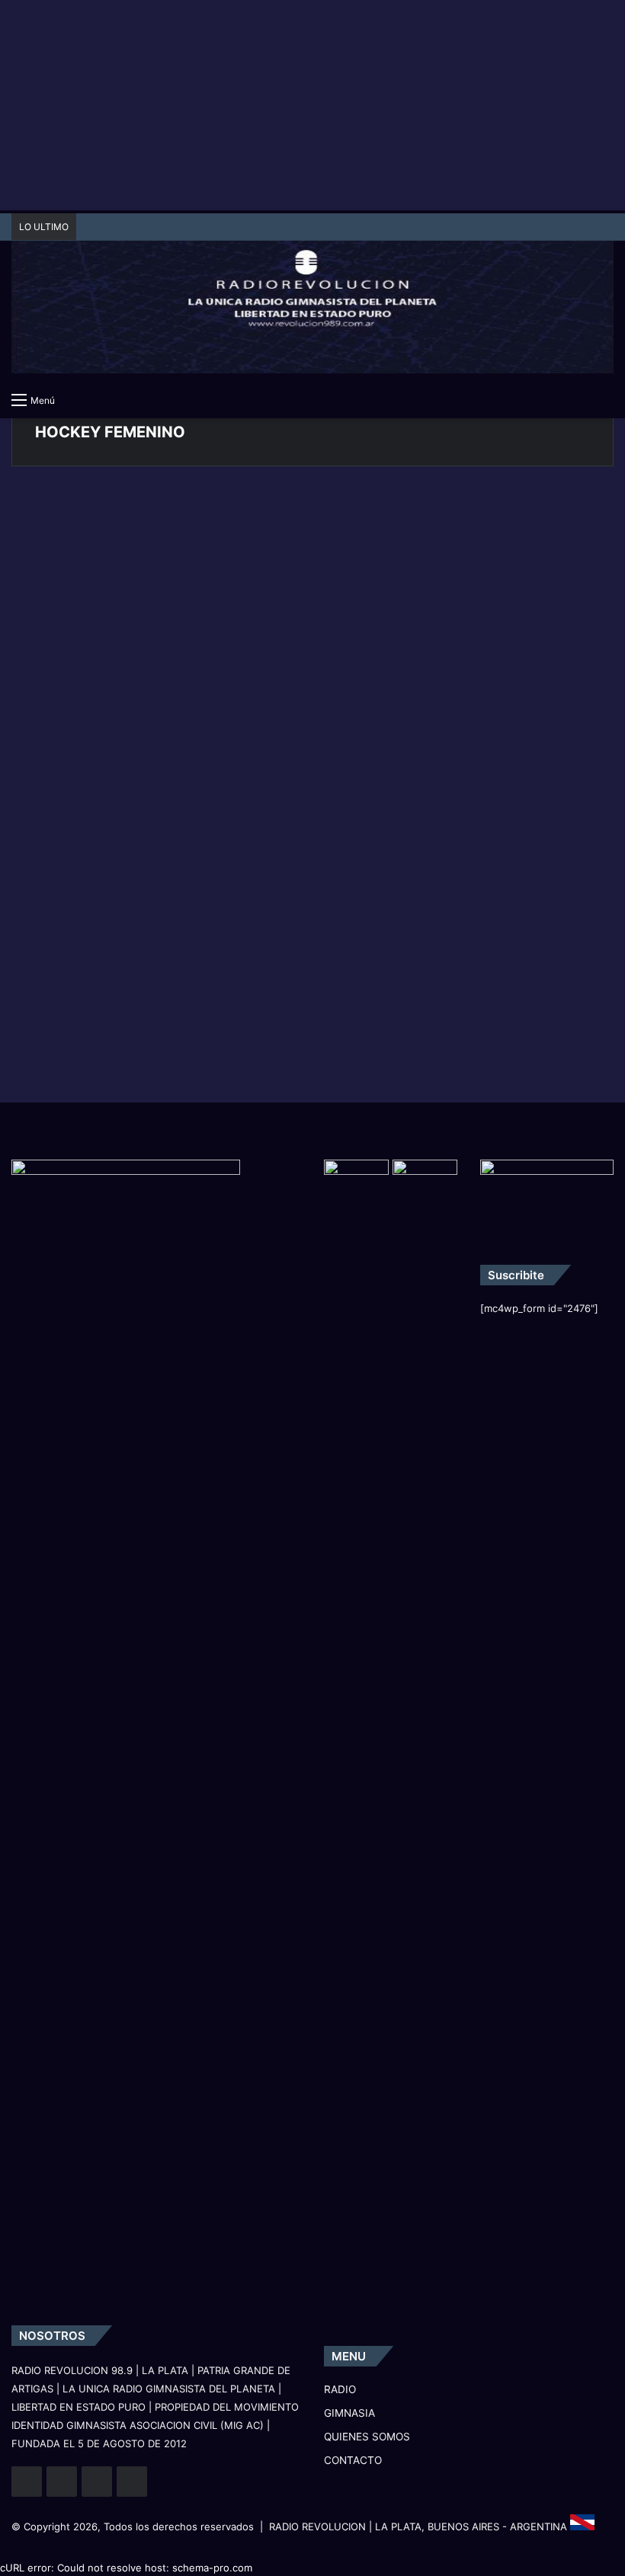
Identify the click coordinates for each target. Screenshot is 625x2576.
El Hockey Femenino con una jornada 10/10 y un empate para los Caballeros (102, 544)
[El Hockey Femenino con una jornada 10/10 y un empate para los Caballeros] (108, 622)
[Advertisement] (312, 107)
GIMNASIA (54, 513)
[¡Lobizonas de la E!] (324, 626)
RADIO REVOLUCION (317, 2526)
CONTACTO (353, 2460)
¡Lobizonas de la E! (292, 529)
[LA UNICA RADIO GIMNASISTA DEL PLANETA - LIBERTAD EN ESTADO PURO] (312, 297)
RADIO (340, 2389)
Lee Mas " (62, 762)
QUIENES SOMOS (367, 2437)
